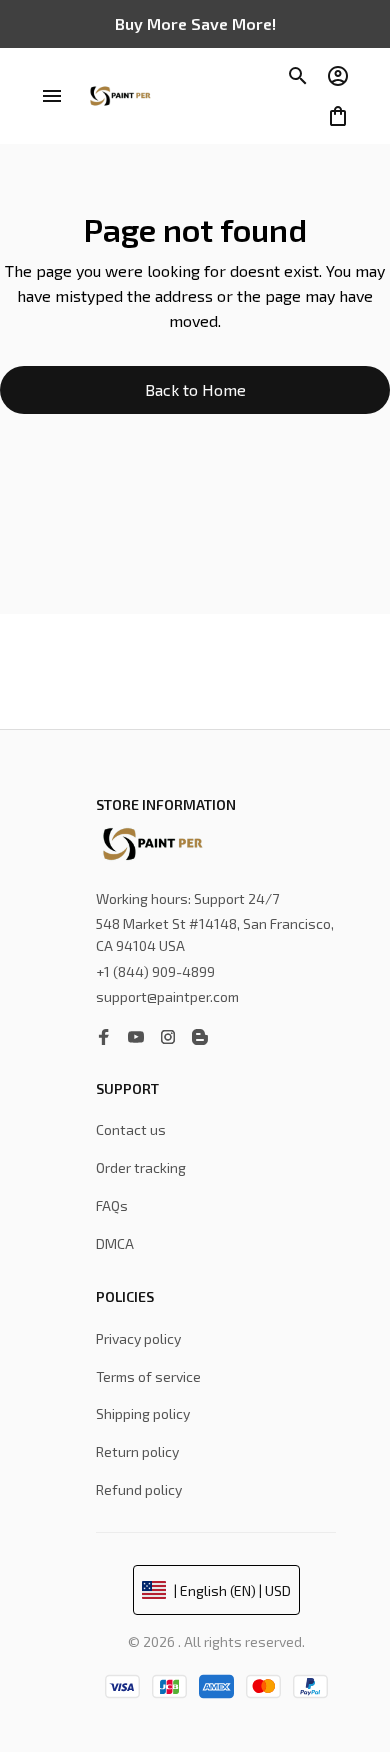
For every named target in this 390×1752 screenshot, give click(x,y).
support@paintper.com (167, 996)
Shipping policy (143, 1413)
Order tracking (141, 1167)
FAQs (112, 1205)
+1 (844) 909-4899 (155, 971)
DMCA (115, 1243)
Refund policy (139, 1489)
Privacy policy (138, 1338)
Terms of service (148, 1376)
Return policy (137, 1451)
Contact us (131, 1129)
